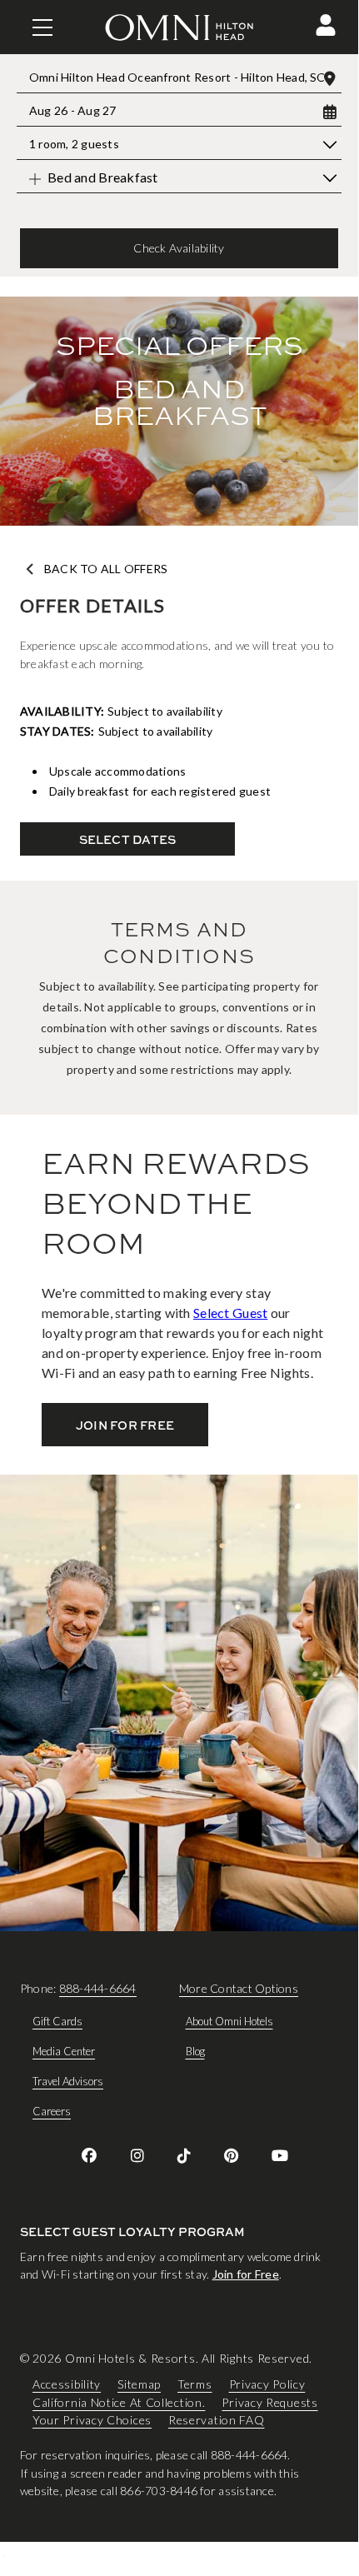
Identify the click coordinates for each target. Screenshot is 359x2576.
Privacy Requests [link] (269, 2402)
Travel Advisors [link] (68, 2081)
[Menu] (42, 27)
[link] (89, 2155)
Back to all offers (106, 569)
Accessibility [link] (67, 2384)
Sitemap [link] (139, 2384)
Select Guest (230, 1313)
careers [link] (52, 2111)
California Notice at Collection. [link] (119, 2402)
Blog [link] (195, 2051)
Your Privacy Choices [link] (92, 2420)
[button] (326, 25)
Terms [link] (195, 2384)
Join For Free (125, 1425)
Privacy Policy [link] (267, 2384)
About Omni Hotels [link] (229, 2021)
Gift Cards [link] (57, 2021)
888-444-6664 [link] (98, 1988)
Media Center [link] (64, 2051)
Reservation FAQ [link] (217, 2420)
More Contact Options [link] (239, 1988)
